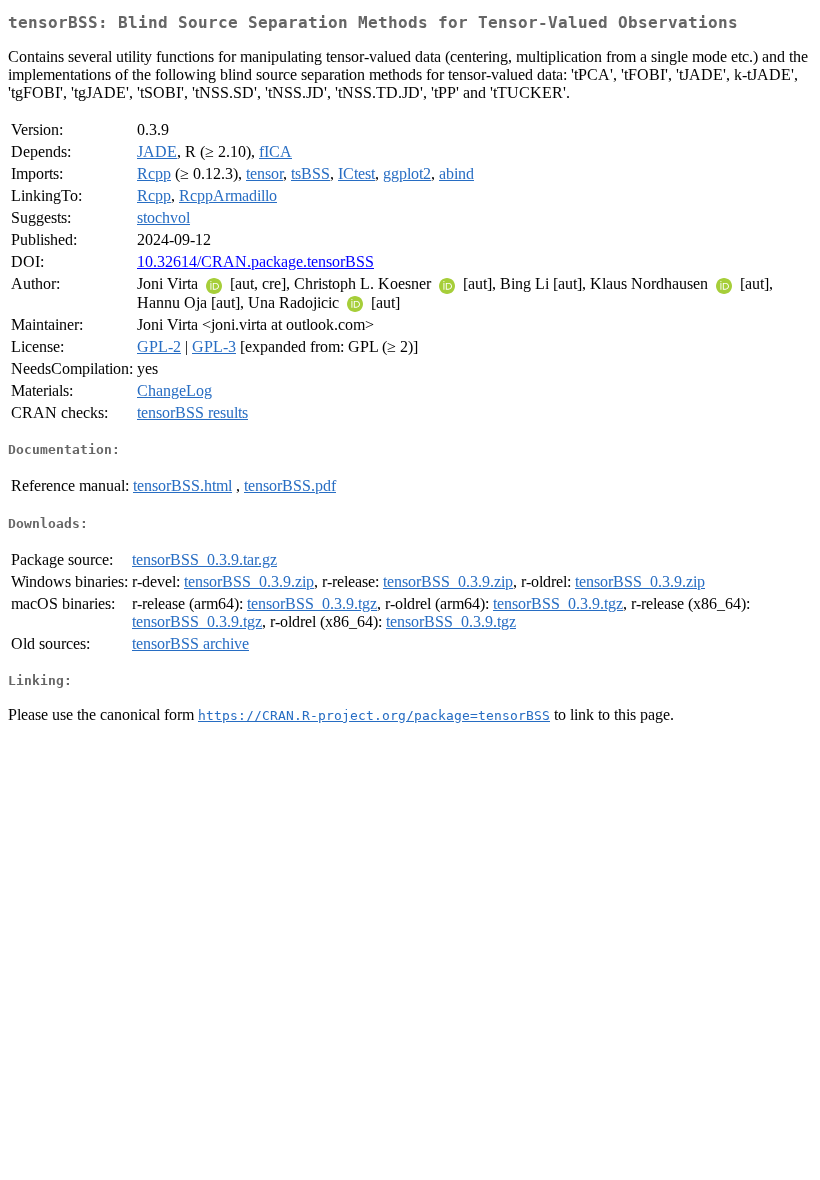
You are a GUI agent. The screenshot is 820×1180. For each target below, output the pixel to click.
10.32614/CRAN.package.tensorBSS (255, 261)
